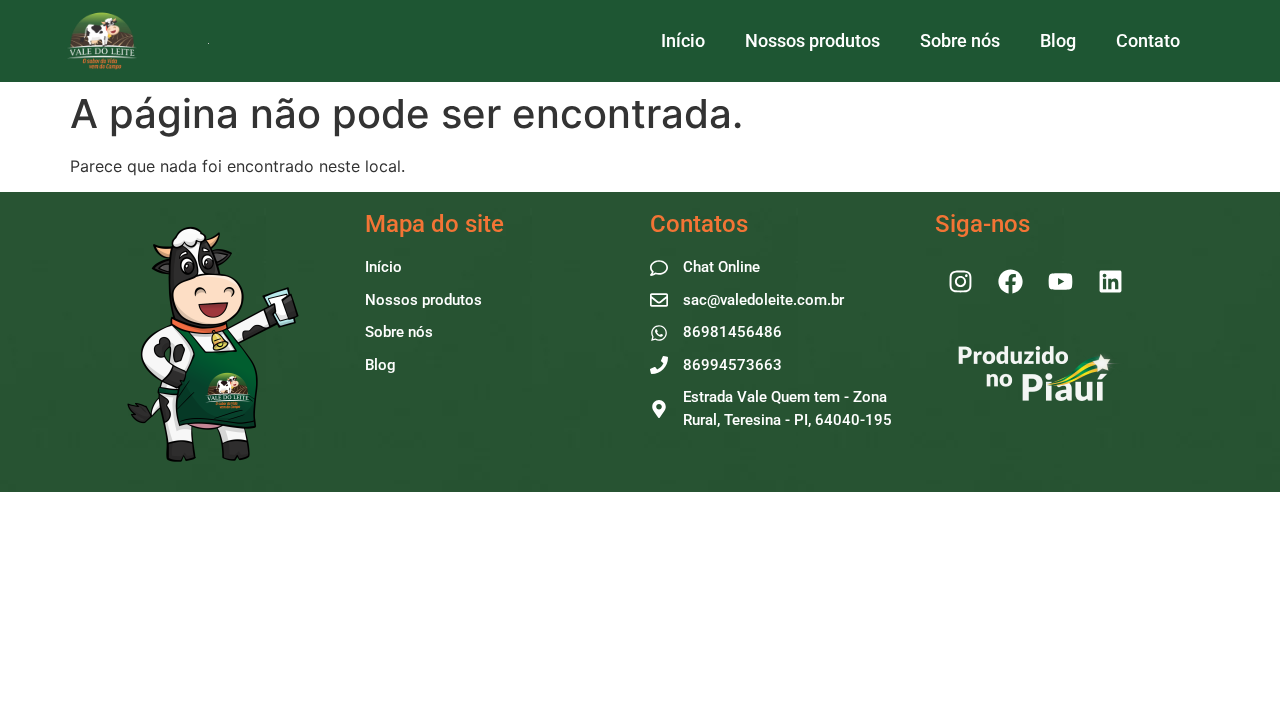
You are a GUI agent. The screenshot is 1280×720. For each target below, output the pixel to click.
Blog (1058, 40)
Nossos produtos (812, 40)
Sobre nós (960, 40)
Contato (1148, 40)
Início (683, 40)
